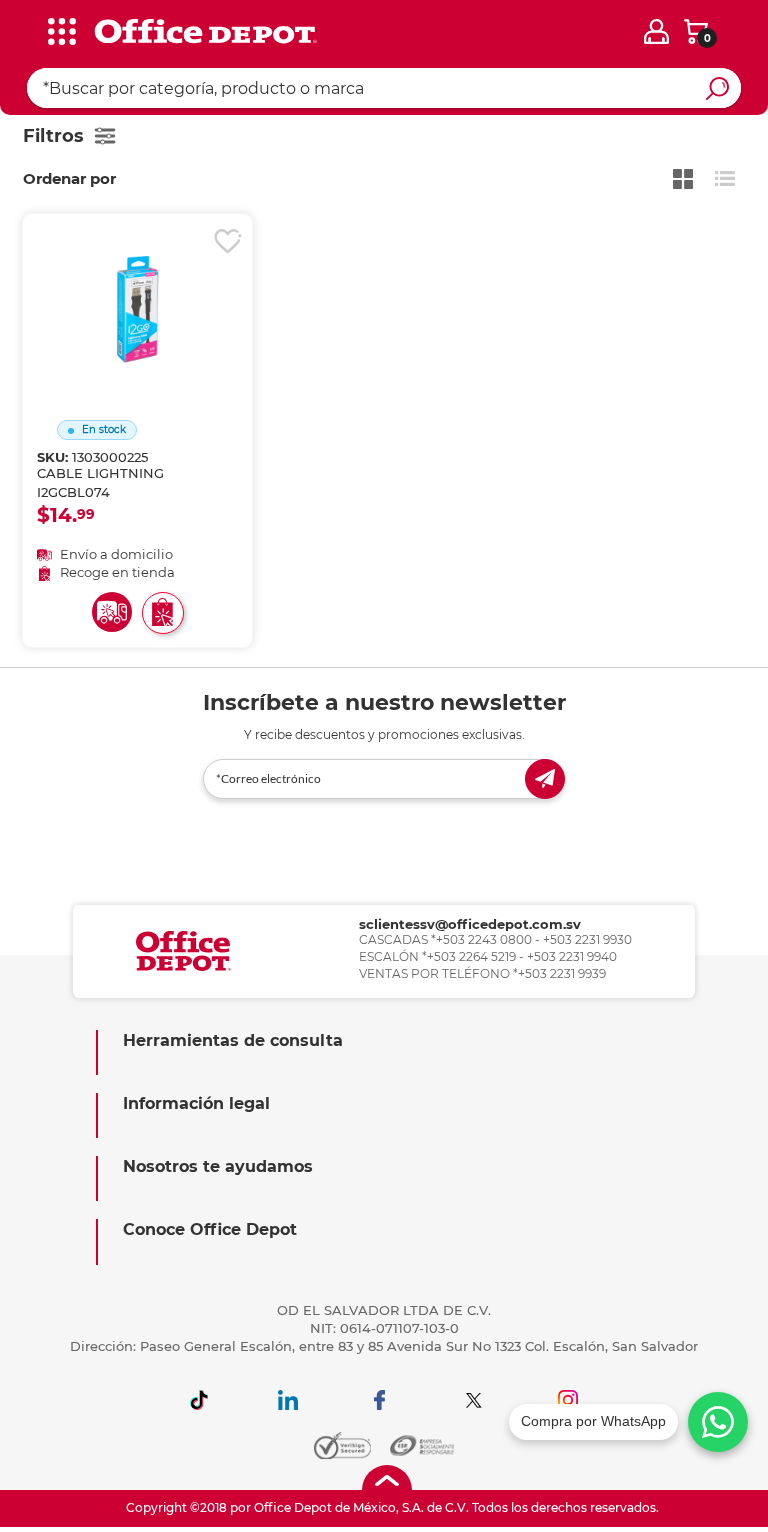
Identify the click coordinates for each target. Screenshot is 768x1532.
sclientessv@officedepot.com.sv (470, 924)
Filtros (53, 136)
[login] (656, 31)
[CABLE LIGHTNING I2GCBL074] (137, 284)
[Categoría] (30, 29)
